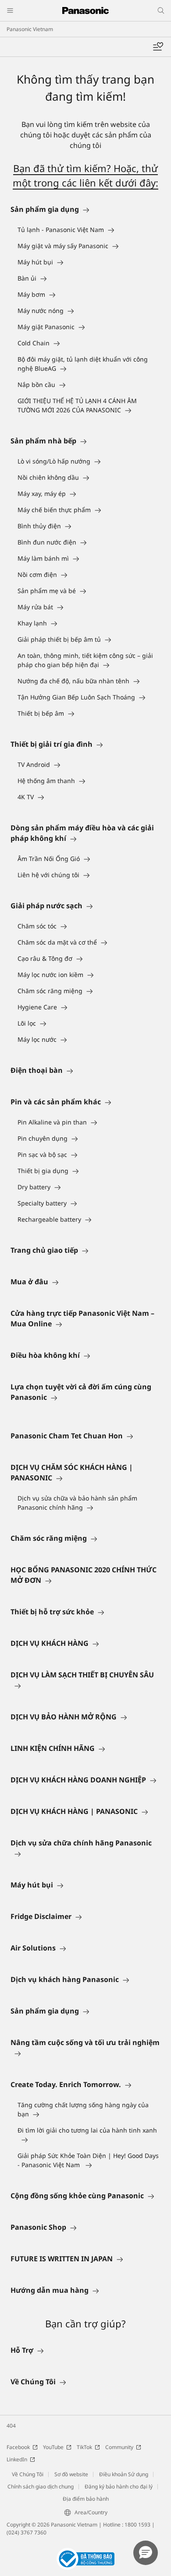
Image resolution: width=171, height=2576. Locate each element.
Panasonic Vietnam (30, 29)
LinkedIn (17, 2459)
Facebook (18, 2447)
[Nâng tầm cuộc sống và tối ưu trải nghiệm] (85, 2053)
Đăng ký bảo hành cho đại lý (119, 2486)
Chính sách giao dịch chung (41, 2486)
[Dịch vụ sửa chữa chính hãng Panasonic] (85, 1853)
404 (11, 2426)
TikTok (84, 2447)
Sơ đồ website (71, 2474)
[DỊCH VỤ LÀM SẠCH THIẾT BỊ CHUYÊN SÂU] (85, 1685)
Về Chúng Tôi (28, 2474)
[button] (146, 2553)
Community (119, 2447)
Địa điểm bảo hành (86, 2499)
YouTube (53, 2447)
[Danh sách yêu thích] (158, 47)
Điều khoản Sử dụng (124, 2474)
